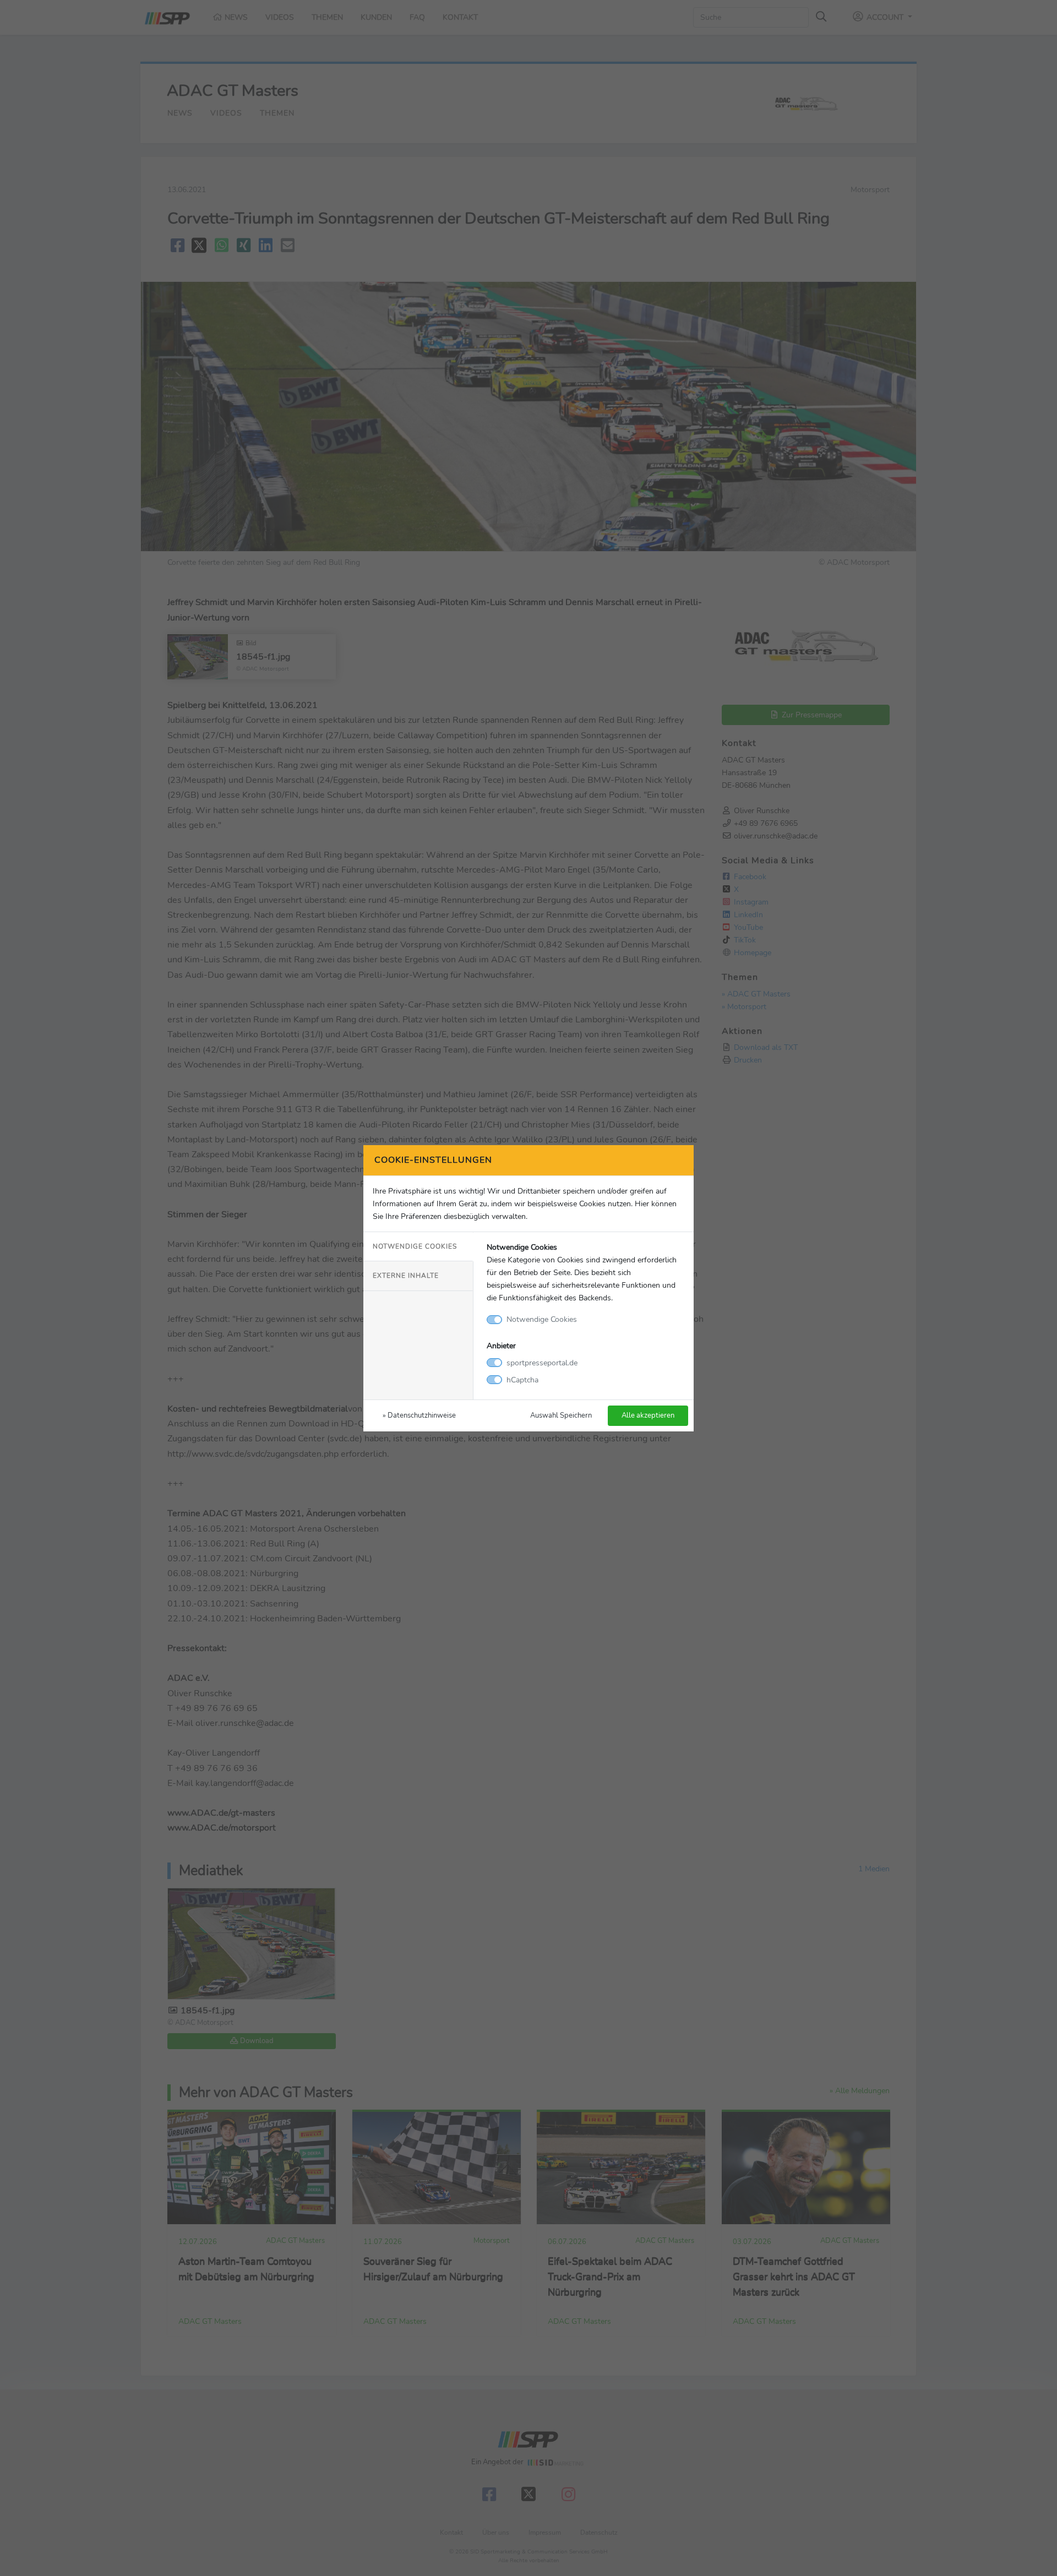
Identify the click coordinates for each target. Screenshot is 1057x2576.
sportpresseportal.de (542, 1363)
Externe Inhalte (406, 1276)
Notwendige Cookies (415, 1246)
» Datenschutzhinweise (419, 1415)
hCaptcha (522, 1380)
